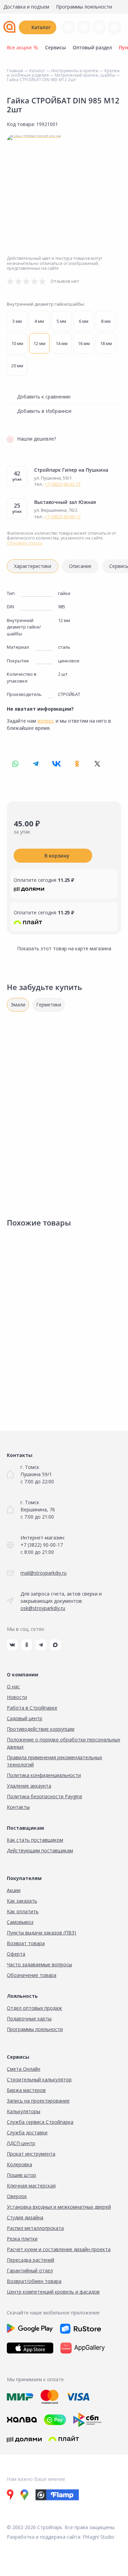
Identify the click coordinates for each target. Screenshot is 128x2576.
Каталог (41, 27)
